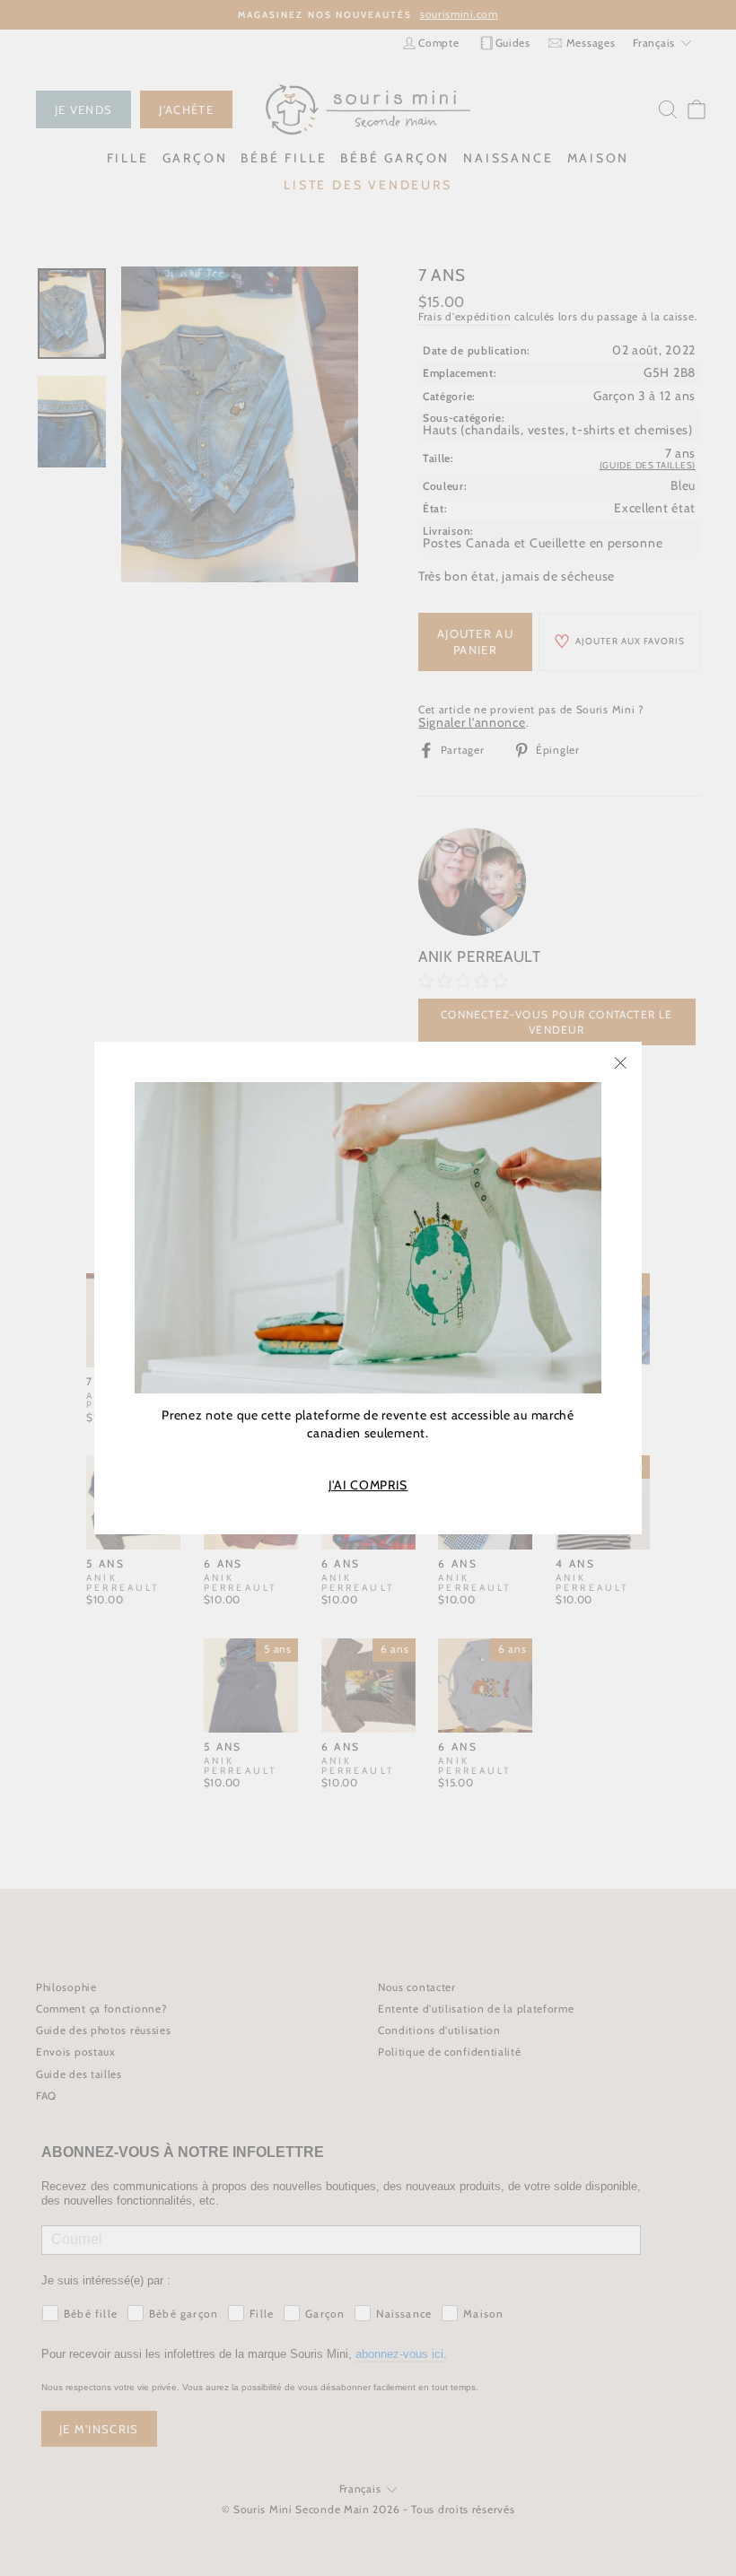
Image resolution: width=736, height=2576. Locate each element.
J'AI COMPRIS (368, 1485)
